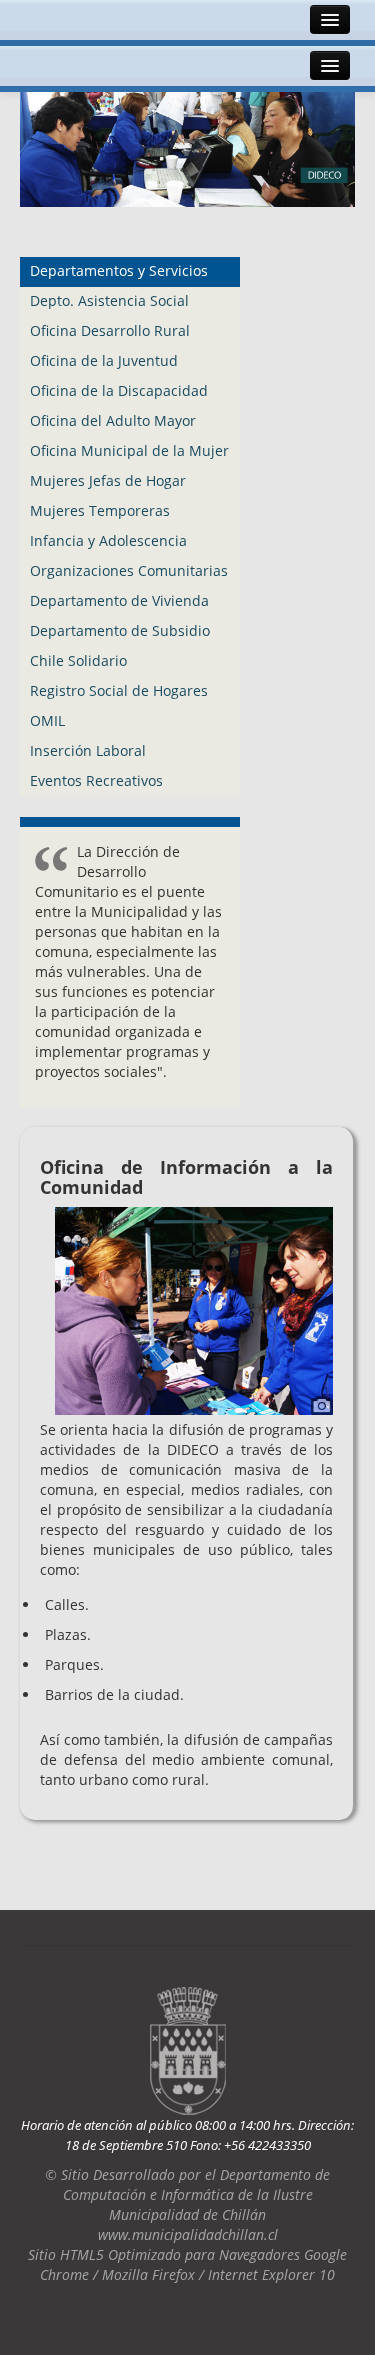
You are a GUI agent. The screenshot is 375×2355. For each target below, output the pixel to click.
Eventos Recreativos (96, 780)
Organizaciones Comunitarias (129, 570)
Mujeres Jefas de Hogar (108, 480)
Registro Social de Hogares (119, 690)
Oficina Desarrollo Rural (110, 330)
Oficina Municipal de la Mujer (129, 450)
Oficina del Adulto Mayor (113, 420)
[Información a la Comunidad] (194, 1309)
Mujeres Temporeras (100, 510)
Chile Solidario (78, 660)
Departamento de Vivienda (119, 600)
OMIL (47, 720)
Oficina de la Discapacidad (119, 390)
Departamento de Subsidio (120, 630)
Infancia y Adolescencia (108, 540)
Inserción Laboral (88, 750)
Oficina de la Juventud (104, 360)
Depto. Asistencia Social (109, 300)
